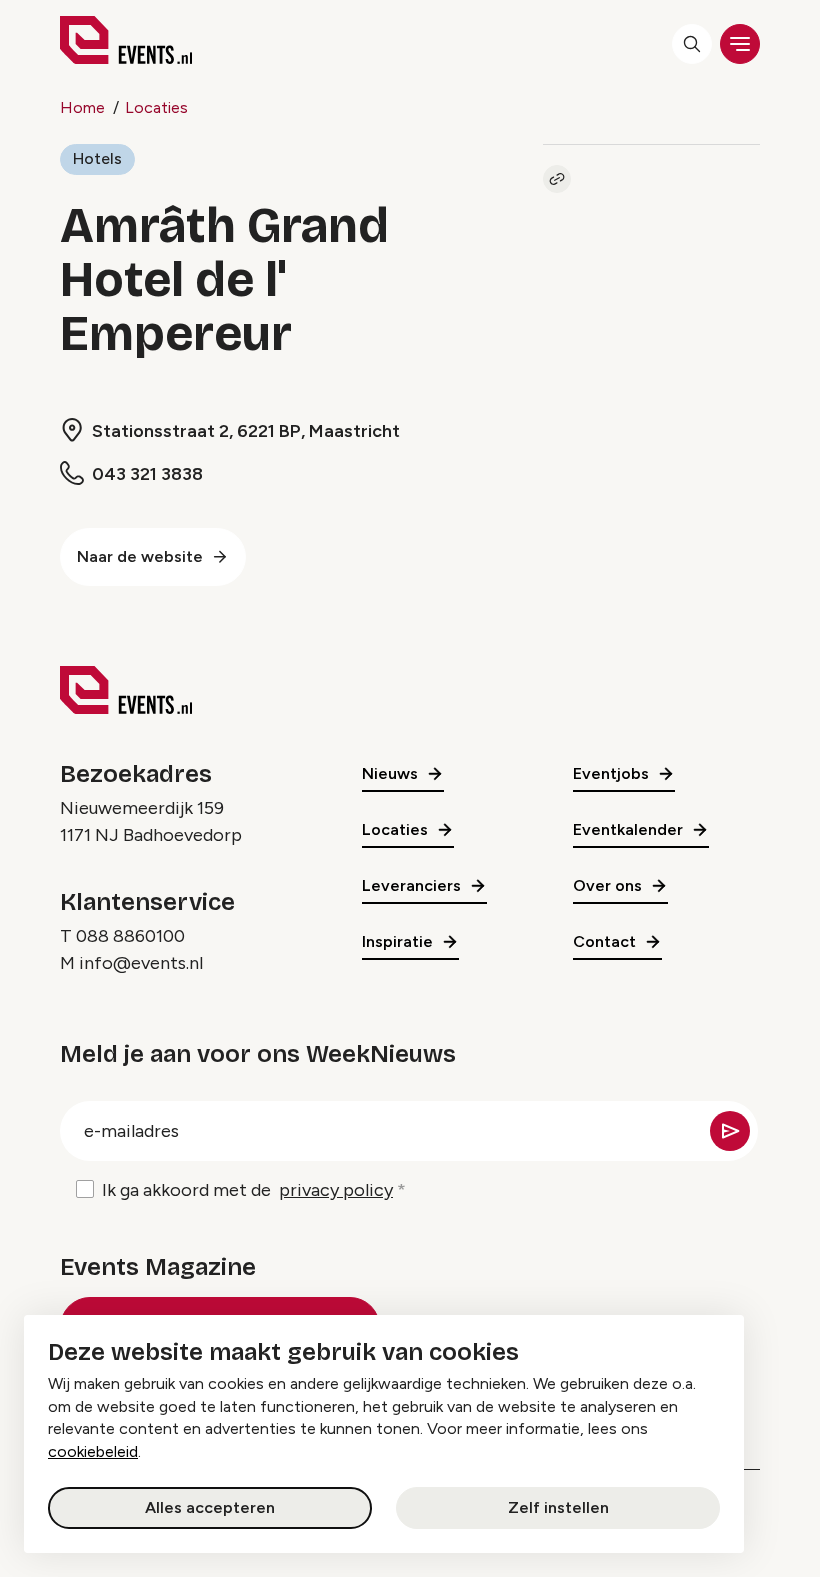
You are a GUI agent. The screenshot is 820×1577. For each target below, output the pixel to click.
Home (82, 107)
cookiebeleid (93, 1451)
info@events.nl (141, 963)
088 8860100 (130, 936)
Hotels (97, 158)
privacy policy (336, 1190)
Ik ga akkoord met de (247, 1190)
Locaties (156, 107)
